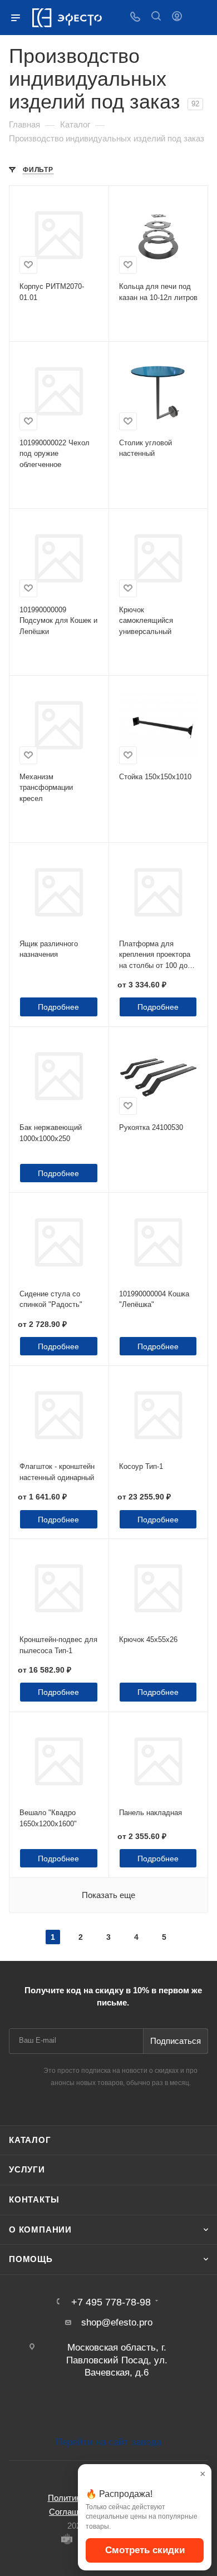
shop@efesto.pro (117, 2322)
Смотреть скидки (145, 2550)
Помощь (31, 2259)
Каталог (30, 2140)
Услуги (27, 2170)
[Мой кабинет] (177, 18)
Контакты (34, 2200)
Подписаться (176, 2041)
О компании (40, 2230)
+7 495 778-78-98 (111, 2302)
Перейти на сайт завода (108, 2442)
